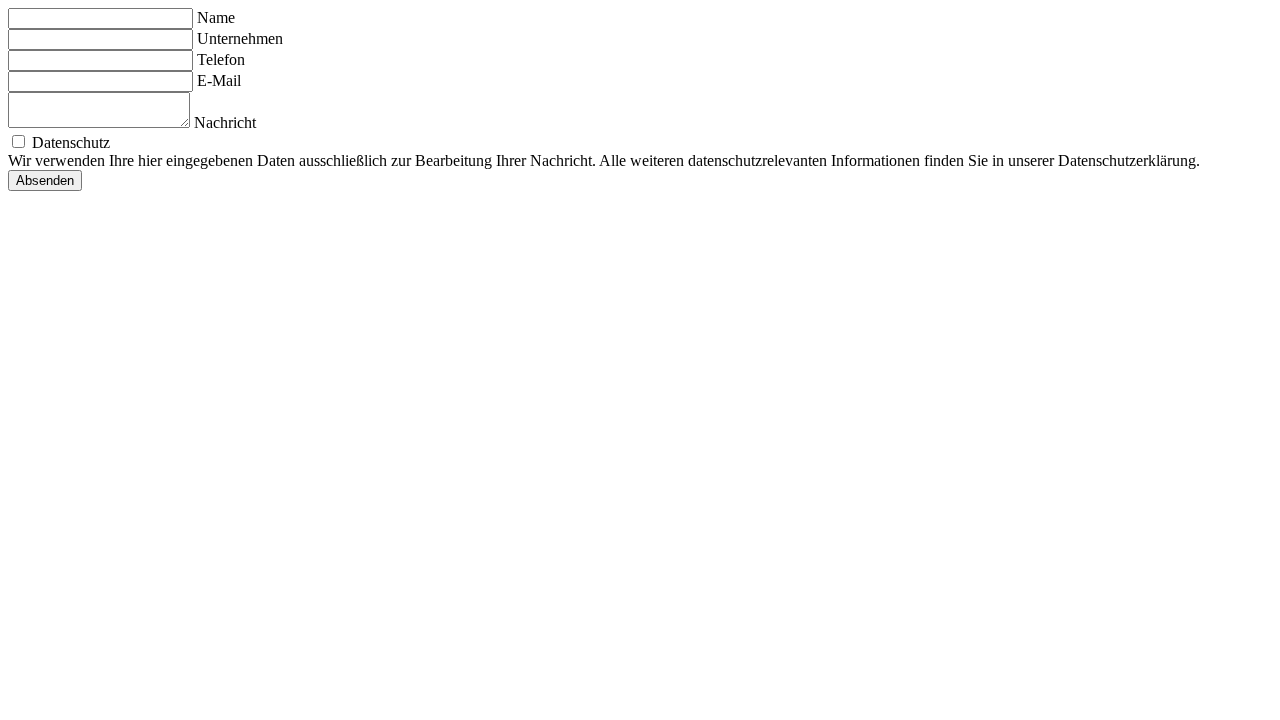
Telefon (221, 59)
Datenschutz (71, 142)
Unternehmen (240, 38)
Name (216, 17)
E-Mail (219, 80)
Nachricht (225, 122)
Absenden (45, 180)
